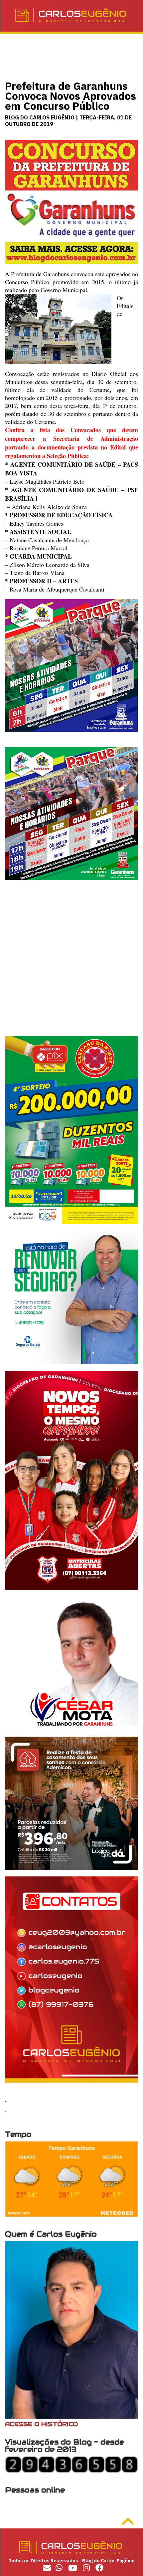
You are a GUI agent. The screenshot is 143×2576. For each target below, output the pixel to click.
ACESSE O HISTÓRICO (41, 2424)
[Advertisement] (71, 964)
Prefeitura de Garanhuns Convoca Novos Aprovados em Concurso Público (71, 96)
